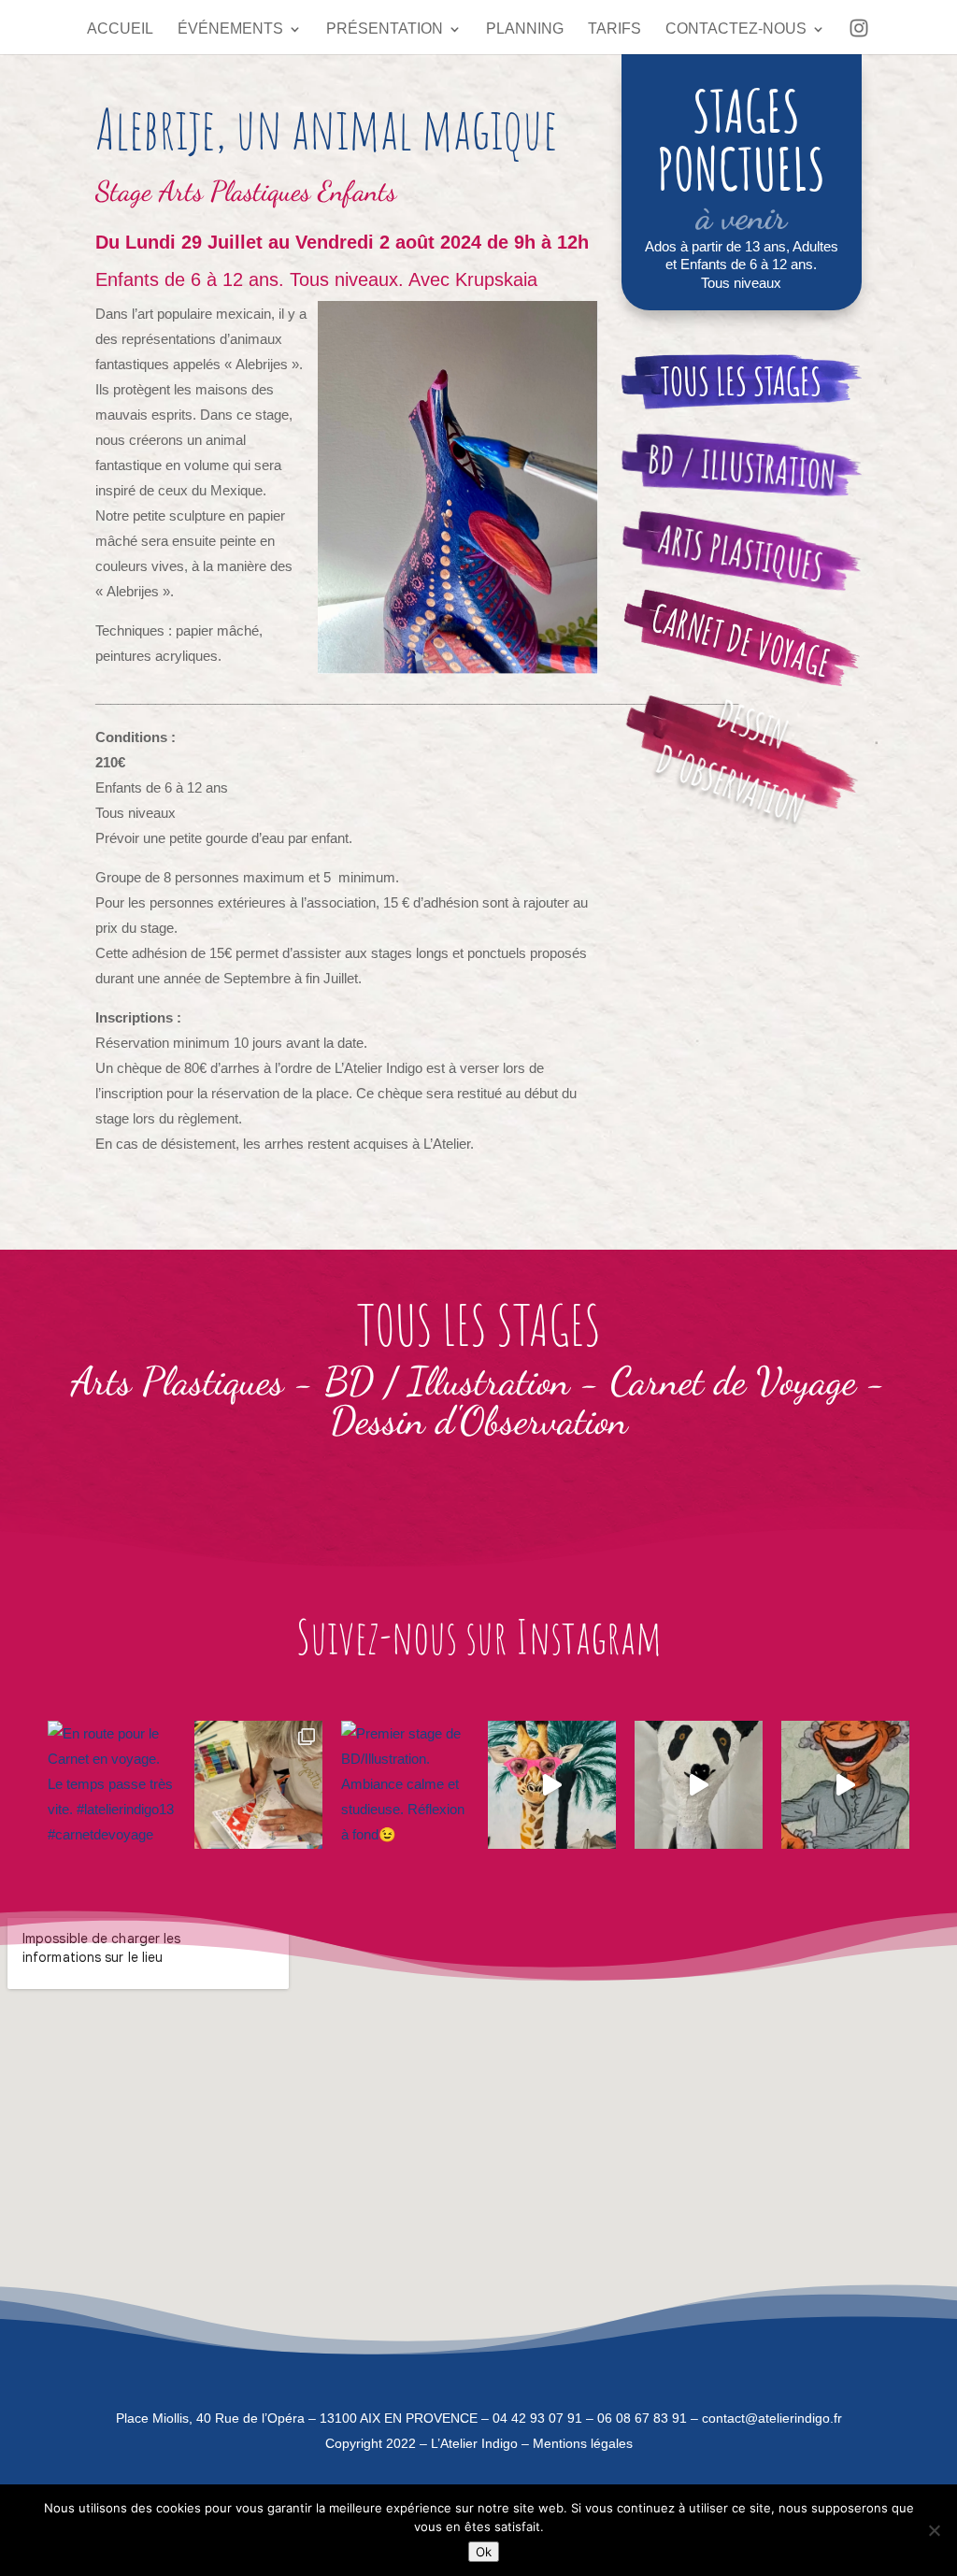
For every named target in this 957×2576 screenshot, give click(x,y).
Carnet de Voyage (733, 1381)
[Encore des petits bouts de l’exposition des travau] (552, 1785)
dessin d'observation (731, 760)
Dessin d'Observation (479, 1420)
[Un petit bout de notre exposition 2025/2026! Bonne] (845, 1785)
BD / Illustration (447, 1381)
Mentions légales (583, 2443)
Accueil (120, 29)
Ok (484, 2552)
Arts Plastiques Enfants (278, 191)
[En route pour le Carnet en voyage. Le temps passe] (112, 1785)
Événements (230, 29)
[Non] (934, 2530)
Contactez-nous (736, 29)
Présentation (385, 29)
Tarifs (614, 29)
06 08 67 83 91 (642, 2418)
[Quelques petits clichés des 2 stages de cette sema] (258, 1785)
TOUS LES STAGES (741, 381)
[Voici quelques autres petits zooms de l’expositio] (699, 1785)
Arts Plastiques (741, 553)
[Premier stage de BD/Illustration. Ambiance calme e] (405, 1785)
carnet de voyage (742, 639)
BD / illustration (742, 467)
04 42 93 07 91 (537, 2418)
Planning (525, 29)
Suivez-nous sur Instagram (479, 1636)
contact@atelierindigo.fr (772, 2418)
